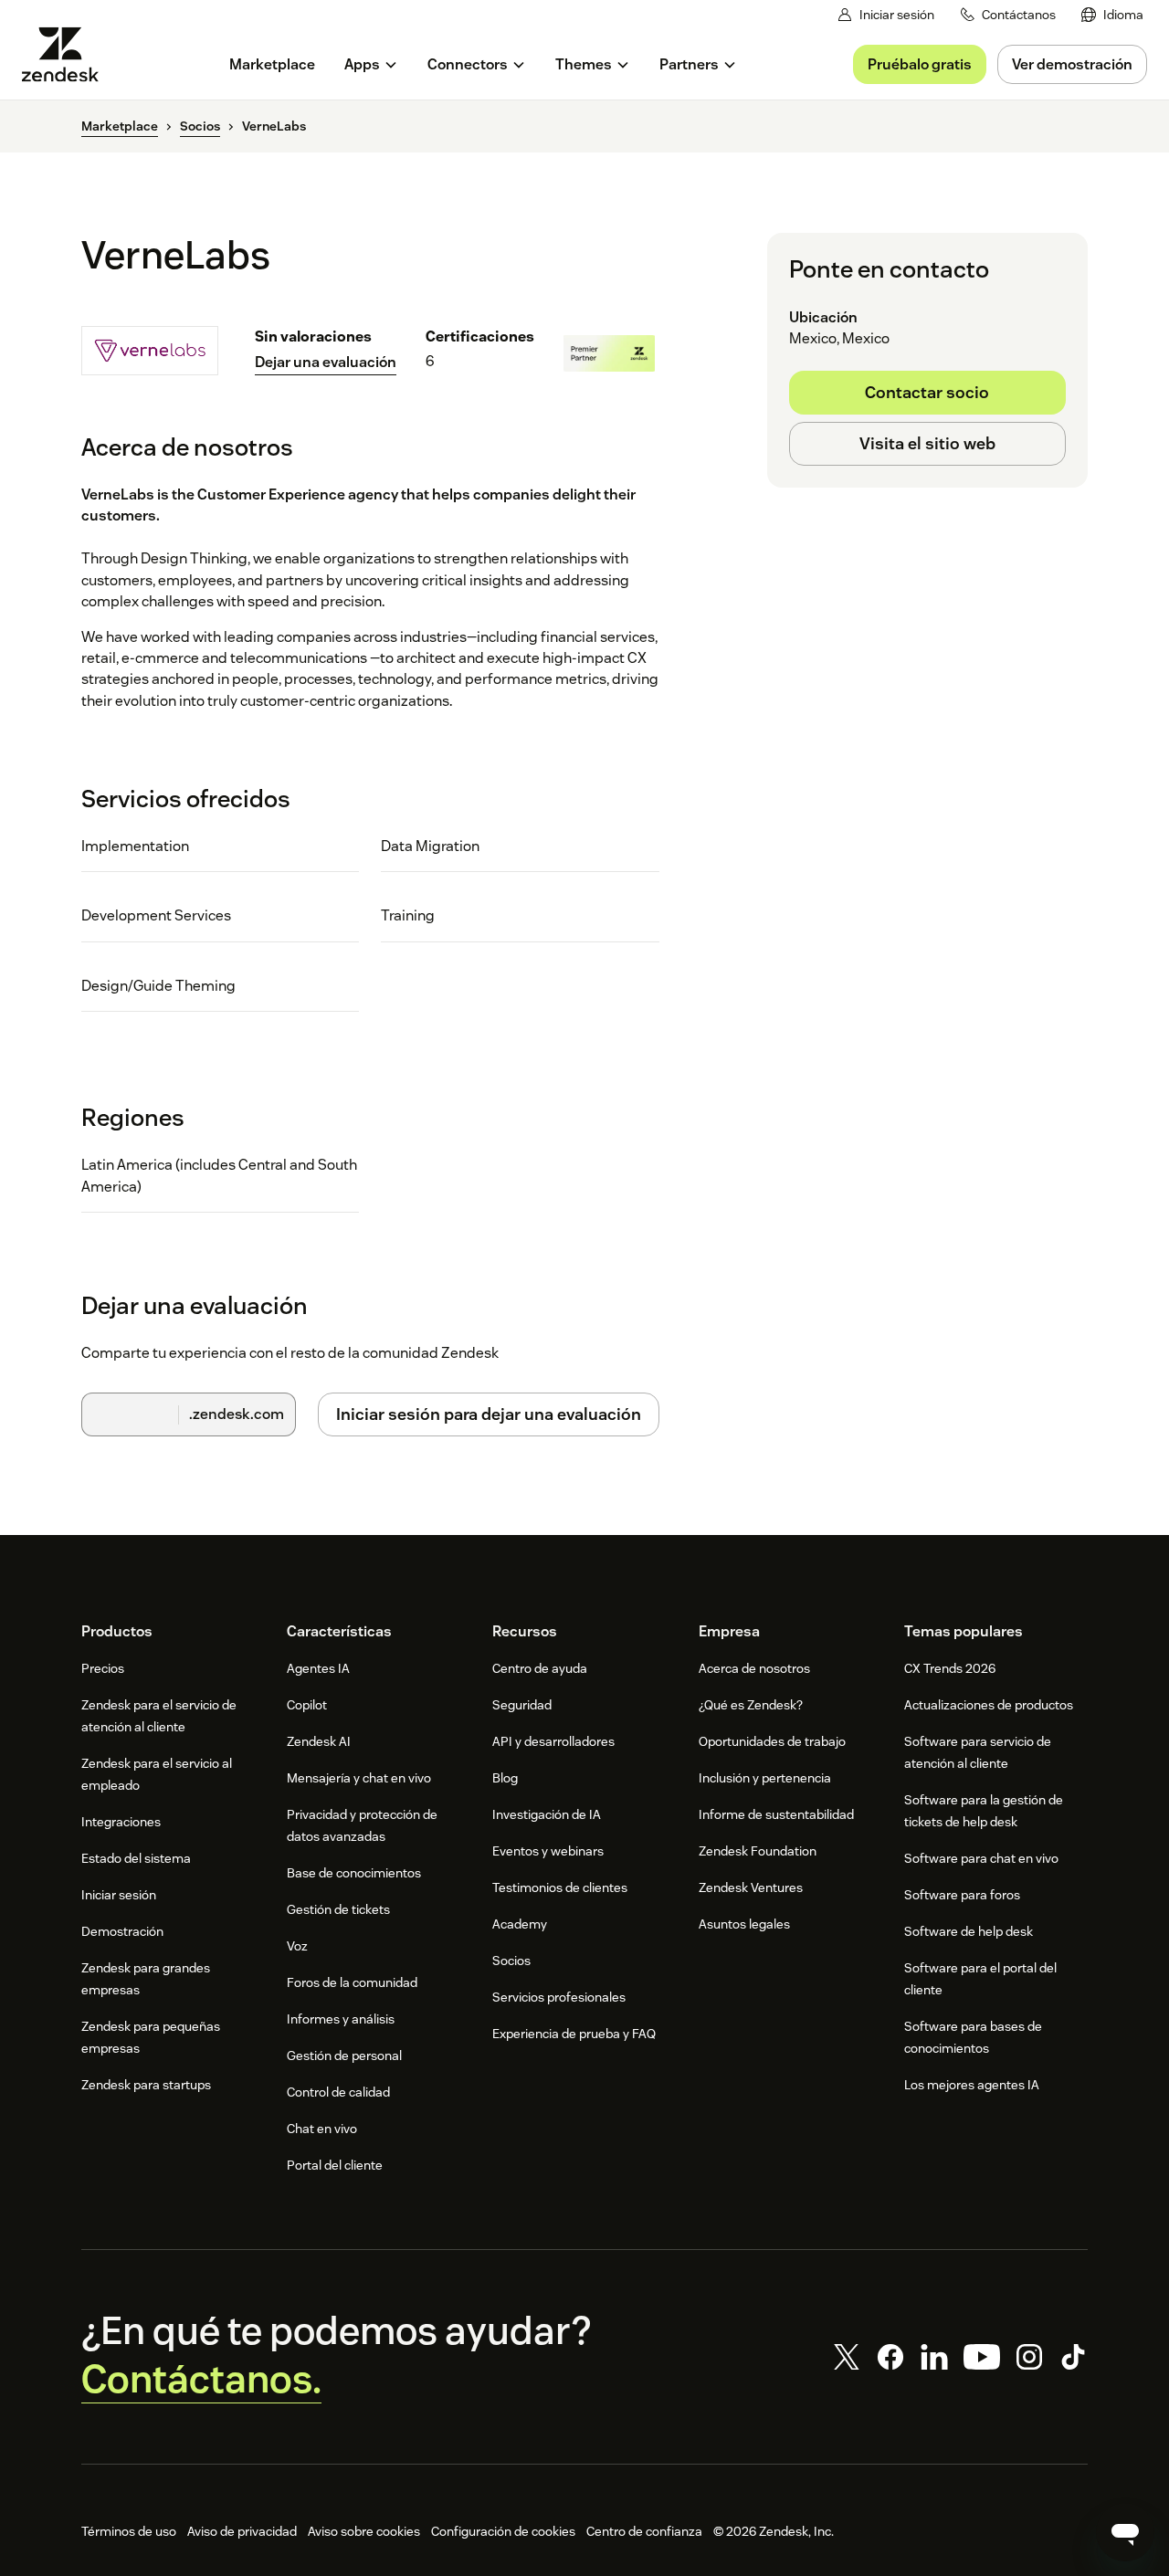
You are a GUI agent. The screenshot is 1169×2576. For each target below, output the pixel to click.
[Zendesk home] (68, 54)
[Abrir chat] (1125, 2532)
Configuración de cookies (503, 2531)
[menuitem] (1112, 15)
